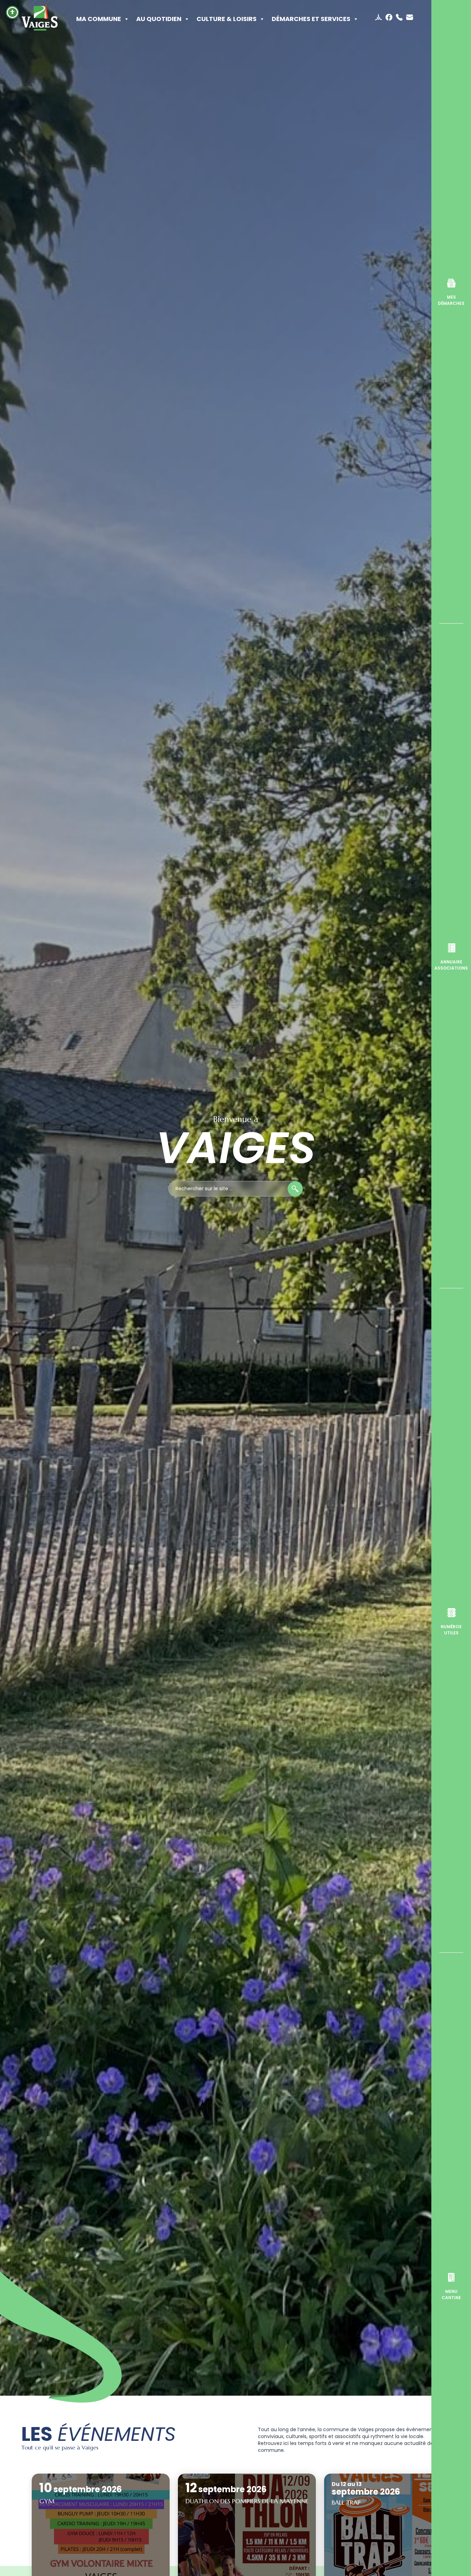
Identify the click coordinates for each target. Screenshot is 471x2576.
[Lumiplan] (379, 17)
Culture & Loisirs (227, 19)
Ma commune (99, 19)
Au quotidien (159, 19)
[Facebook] (390, 17)
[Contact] (410, 17)
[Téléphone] (400, 17)
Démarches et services (311, 19)
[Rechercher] (295, 1189)
